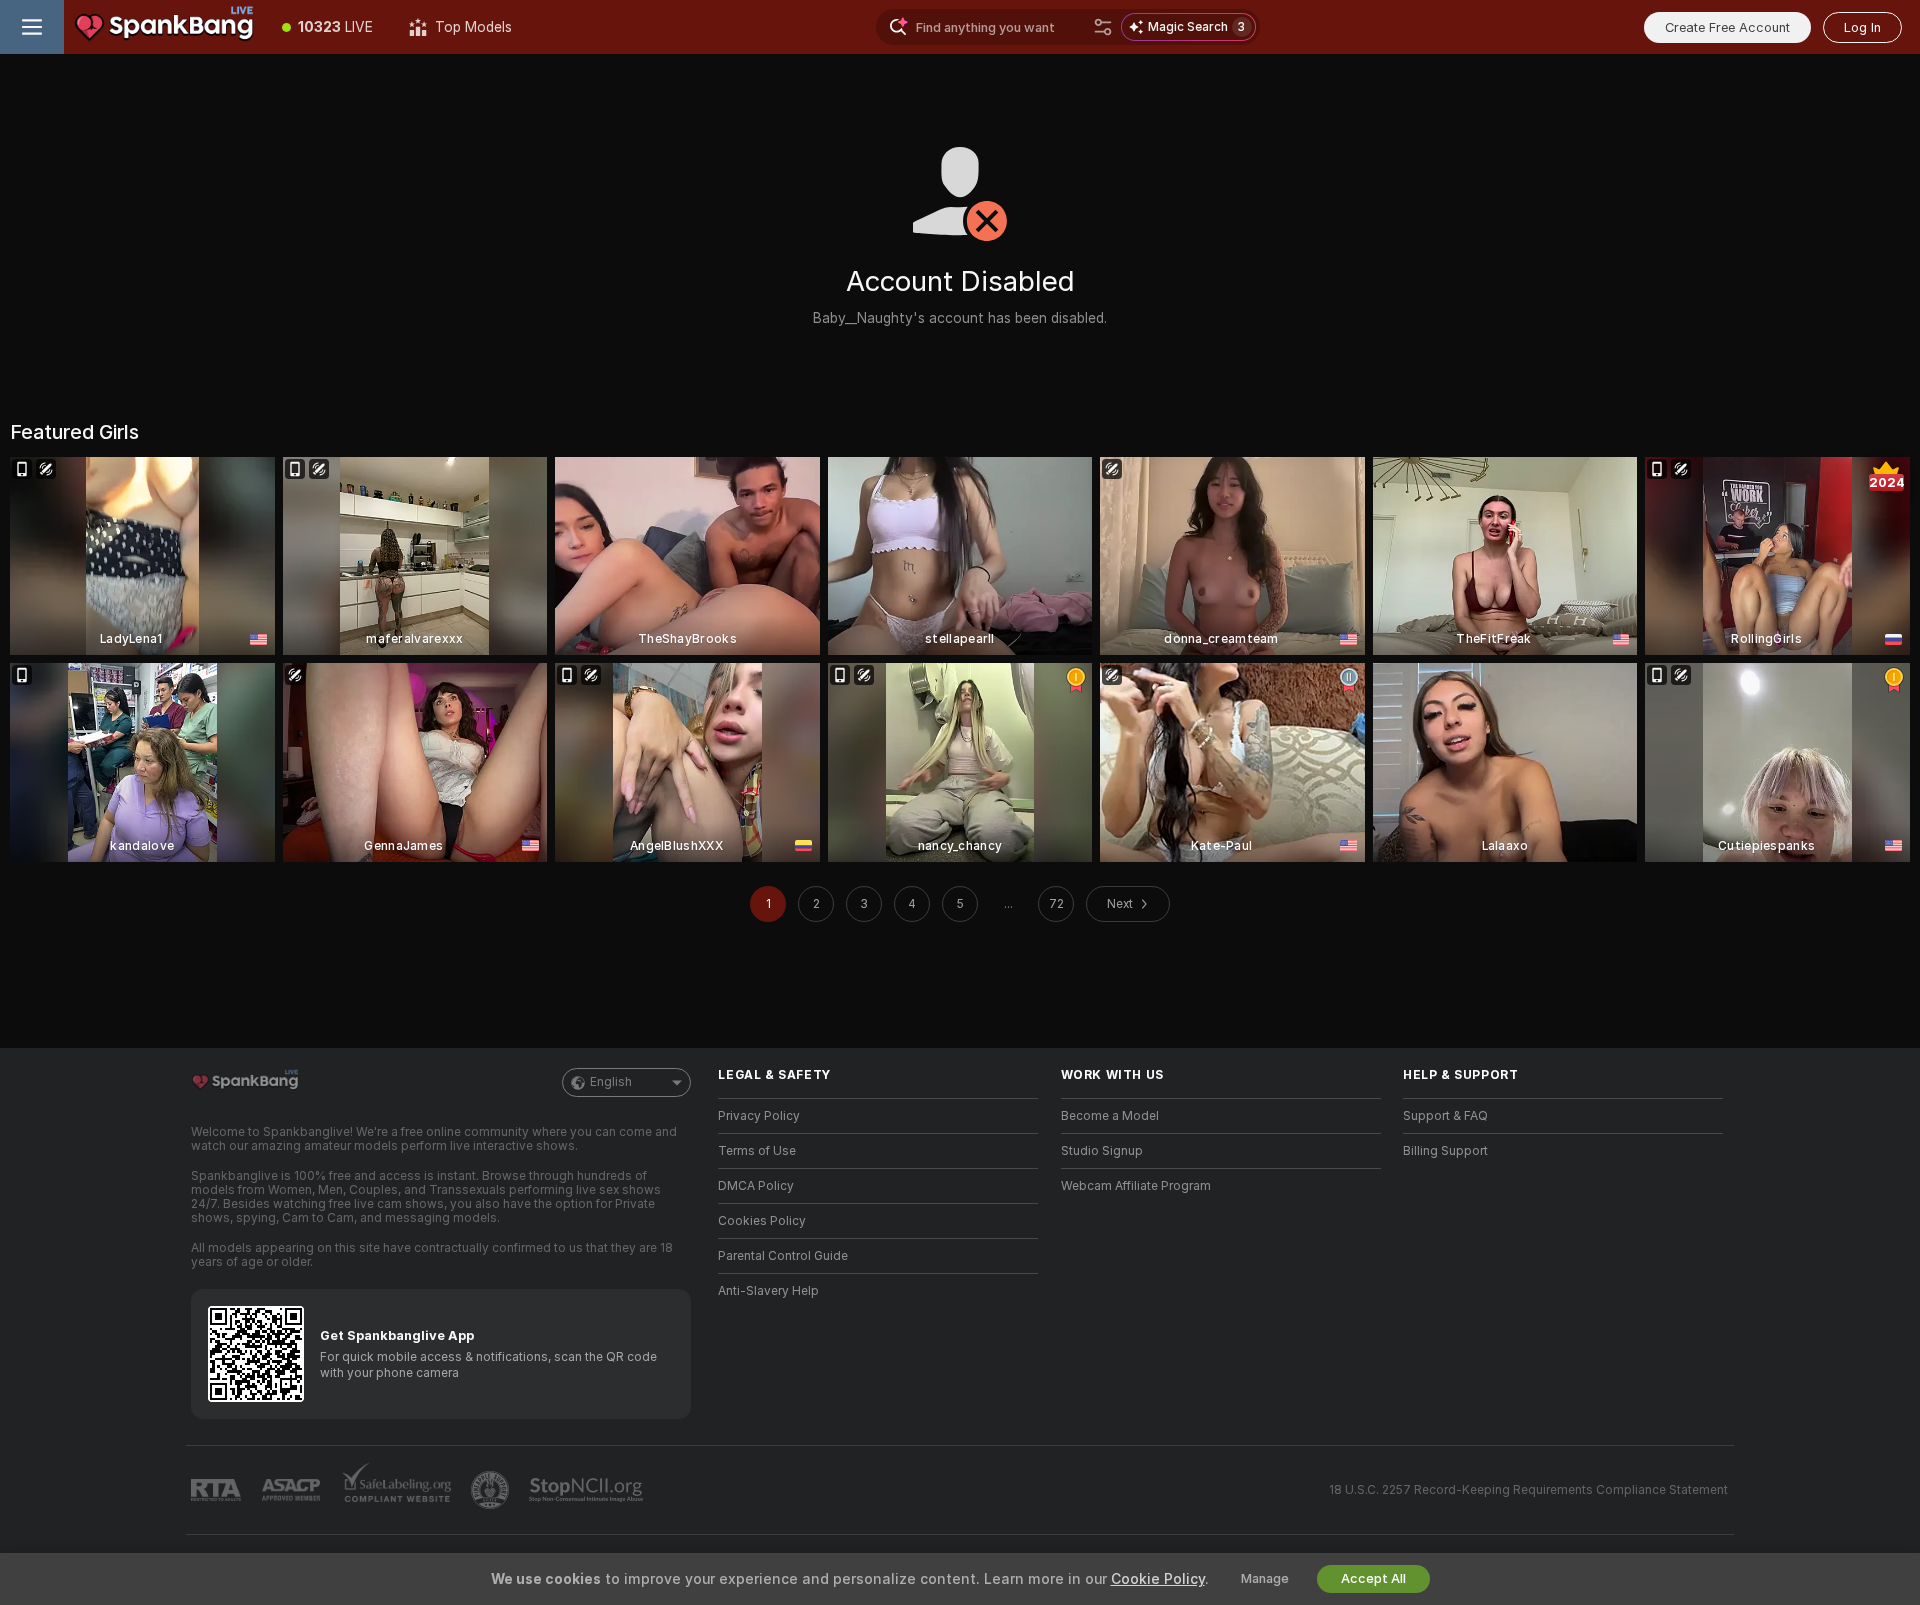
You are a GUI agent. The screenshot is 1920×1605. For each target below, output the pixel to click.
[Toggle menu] (32, 27)
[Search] (1103, 27)
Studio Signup (1102, 1151)
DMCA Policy (756, 1186)
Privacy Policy (759, 1116)
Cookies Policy (762, 1221)
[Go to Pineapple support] (492, 1490)
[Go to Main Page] (164, 27)
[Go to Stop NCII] (588, 1490)
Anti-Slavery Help (768, 1291)
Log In (1862, 27)
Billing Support (1445, 1151)
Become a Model (1110, 1116)
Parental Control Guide (783, 1256)
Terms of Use (757, 1151)
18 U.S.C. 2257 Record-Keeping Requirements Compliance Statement (1528, 1490)
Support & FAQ (1445, 1116)
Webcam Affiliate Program (1136, 1186)
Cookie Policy (1158, 1579)
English (611, 1082)
